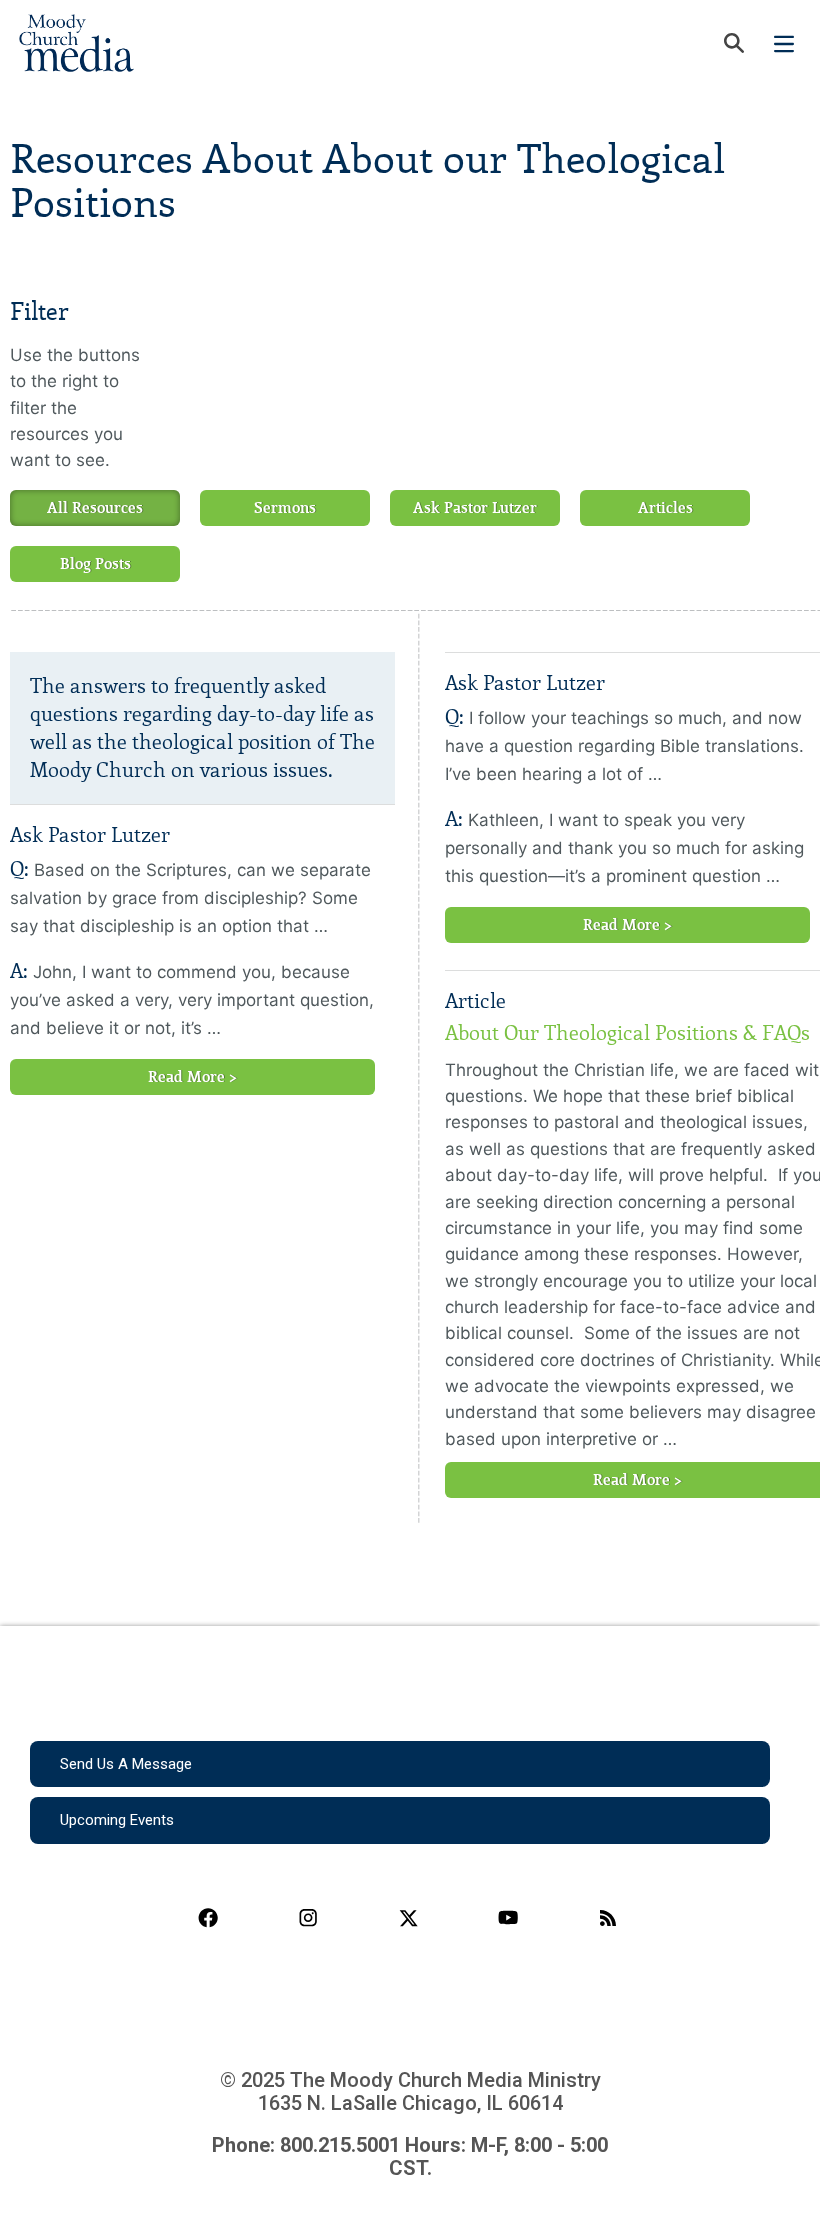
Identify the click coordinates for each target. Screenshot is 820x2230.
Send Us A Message (126, 1764)
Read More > (192, 1077)
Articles (665, 508)
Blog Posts (95, 564)
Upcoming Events (117, 1820)
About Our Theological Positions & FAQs (627, 1033)
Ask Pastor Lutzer (475, 508)
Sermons (285, 508)
